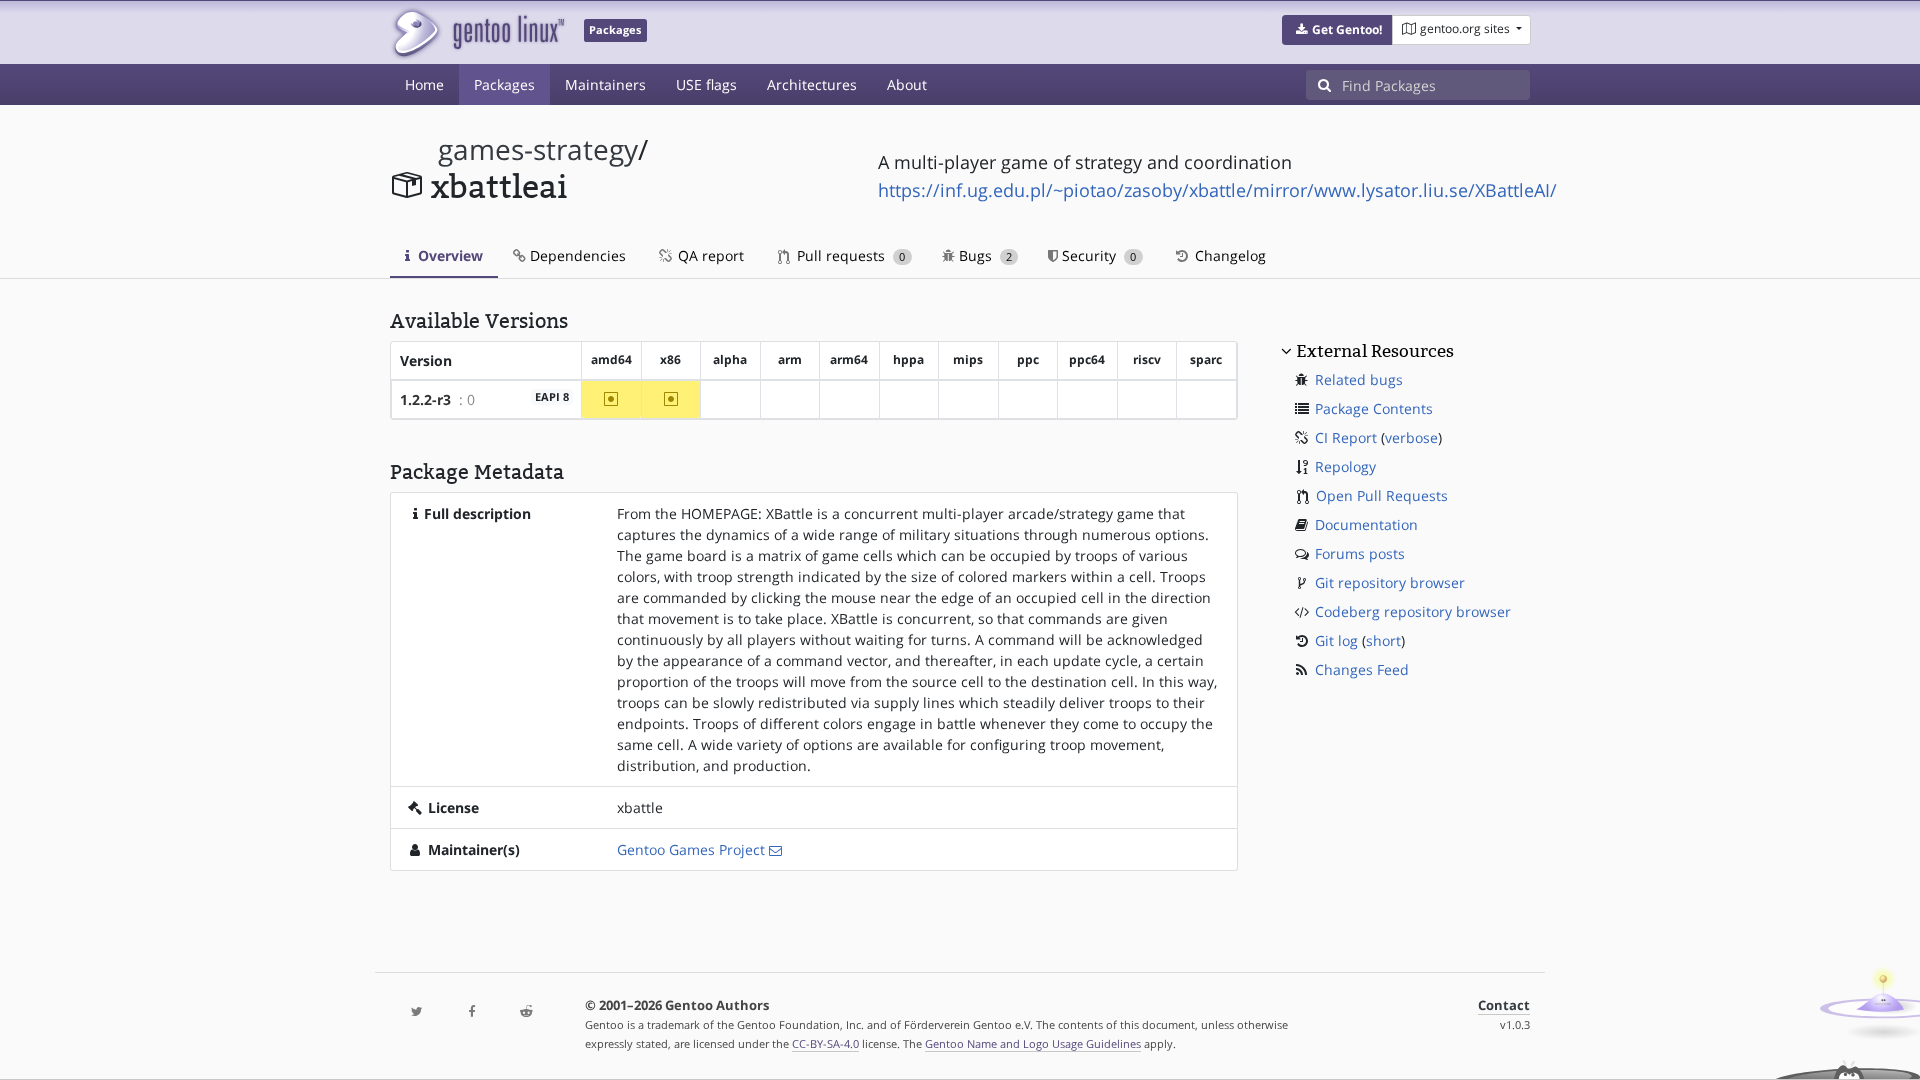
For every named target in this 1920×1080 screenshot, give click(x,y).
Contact (1504, 1005)
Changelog (1228, 255)
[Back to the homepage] (477, 32)
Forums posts (1360, 553)
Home (424, 84)
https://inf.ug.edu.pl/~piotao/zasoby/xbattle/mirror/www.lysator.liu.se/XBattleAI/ (1217, 190)
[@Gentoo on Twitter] (417, 1012)
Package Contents (1374, 408)
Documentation (1366, 524)
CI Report (1346, 437)
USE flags (706, 84)
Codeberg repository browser (1413, 611)
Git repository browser (1390, 582)
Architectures (812, 84)
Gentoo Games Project (691, 849)
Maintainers (605, 84)
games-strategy (538, 149)
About (907, 84)
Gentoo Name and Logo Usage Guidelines (1033, 1043)
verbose (1411, 437)
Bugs (983, 255)
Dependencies (576, 255)
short (1383, 640)
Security (1097, 255)
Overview (448, 255)
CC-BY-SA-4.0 (825, 1043)
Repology (1345, 466)
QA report (709, 255)
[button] (1337, 30)
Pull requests (849, 255)
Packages (504, 84)
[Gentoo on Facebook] (471, 1012)
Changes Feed (1362, 669)
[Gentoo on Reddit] (526, 1012)
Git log (1336, 640)
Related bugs (1359, 379)
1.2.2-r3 (425, 399)
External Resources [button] (1375, 351)
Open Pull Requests (1382, 495)
